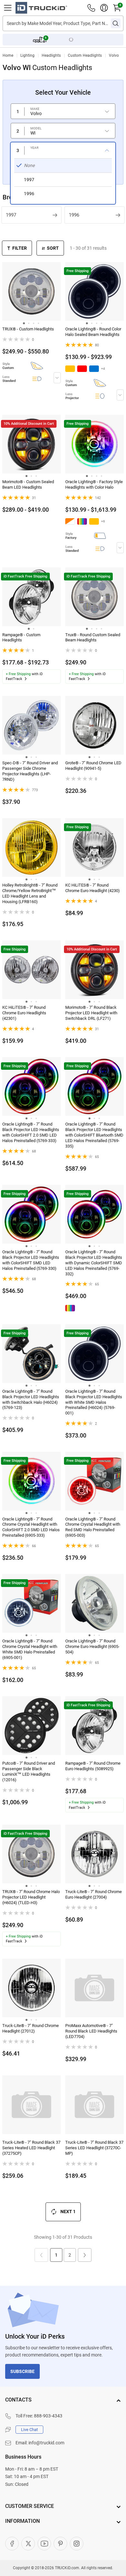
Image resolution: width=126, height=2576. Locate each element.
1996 (74, 215)
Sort (53, 248)
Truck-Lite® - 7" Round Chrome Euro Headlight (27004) (94, 1894)
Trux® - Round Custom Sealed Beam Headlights (93, 638)
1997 (11, 215)
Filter (20, 248)
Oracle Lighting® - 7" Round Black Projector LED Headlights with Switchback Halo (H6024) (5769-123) (31, 1400)
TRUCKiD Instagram (77, 2544)
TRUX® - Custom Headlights (28, 329)
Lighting (27, 55)
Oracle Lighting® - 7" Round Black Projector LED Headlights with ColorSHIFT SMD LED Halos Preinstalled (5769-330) (31, 1260)
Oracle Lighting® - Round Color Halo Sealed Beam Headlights (93, 332)
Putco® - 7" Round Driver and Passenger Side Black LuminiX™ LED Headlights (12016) (29, 1771)
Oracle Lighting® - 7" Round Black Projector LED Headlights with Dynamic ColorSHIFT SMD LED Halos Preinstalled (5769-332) (94, 1263)
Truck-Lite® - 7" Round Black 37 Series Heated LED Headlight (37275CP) (31, 2148)
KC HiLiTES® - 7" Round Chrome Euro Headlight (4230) (93, 888)
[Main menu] (8, 8)
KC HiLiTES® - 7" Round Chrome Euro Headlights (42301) (24, 1013)
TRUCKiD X (28, 2544)
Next (85, 2255)
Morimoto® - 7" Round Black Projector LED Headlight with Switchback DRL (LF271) (91, 1013)
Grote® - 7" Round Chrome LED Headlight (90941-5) (93, 766)
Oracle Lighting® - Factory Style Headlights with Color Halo (94, 484)
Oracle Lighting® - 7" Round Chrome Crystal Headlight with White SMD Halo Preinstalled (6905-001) (30, 1649)
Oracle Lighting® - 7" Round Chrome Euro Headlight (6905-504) (92, 1646)
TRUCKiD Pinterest (60, 2544)
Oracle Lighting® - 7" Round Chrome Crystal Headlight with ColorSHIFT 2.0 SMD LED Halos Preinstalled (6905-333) (31, 1527)
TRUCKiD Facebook (12, 2544)
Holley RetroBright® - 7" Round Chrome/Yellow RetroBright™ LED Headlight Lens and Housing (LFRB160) (30, 893)
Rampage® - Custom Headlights (21, 638)
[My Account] (104, 8)
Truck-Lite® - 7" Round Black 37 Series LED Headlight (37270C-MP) (94, 2148)
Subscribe (22, 2371)
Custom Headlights (85, 55)
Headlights (51, 55)
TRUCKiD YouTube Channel (44, 2544)
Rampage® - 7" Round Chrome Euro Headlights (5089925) (93, 1766)
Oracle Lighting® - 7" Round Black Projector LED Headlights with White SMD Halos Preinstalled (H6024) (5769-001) (94, 1402)
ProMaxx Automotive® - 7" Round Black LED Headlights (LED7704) (91, 2031)
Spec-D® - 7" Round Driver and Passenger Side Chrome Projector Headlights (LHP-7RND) (30, 771)
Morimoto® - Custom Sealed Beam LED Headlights (28, 484)
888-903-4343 (48, 2416)
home (8, 55)
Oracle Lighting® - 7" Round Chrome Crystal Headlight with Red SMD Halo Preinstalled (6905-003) (93, 1527)
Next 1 (68, 2212)
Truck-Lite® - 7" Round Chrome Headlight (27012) (31, 2028)
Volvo (114, 55)
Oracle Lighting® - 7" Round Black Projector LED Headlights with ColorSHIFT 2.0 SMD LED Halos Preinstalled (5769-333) (31, 1132)
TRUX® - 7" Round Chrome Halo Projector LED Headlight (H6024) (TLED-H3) (31, 1897)
